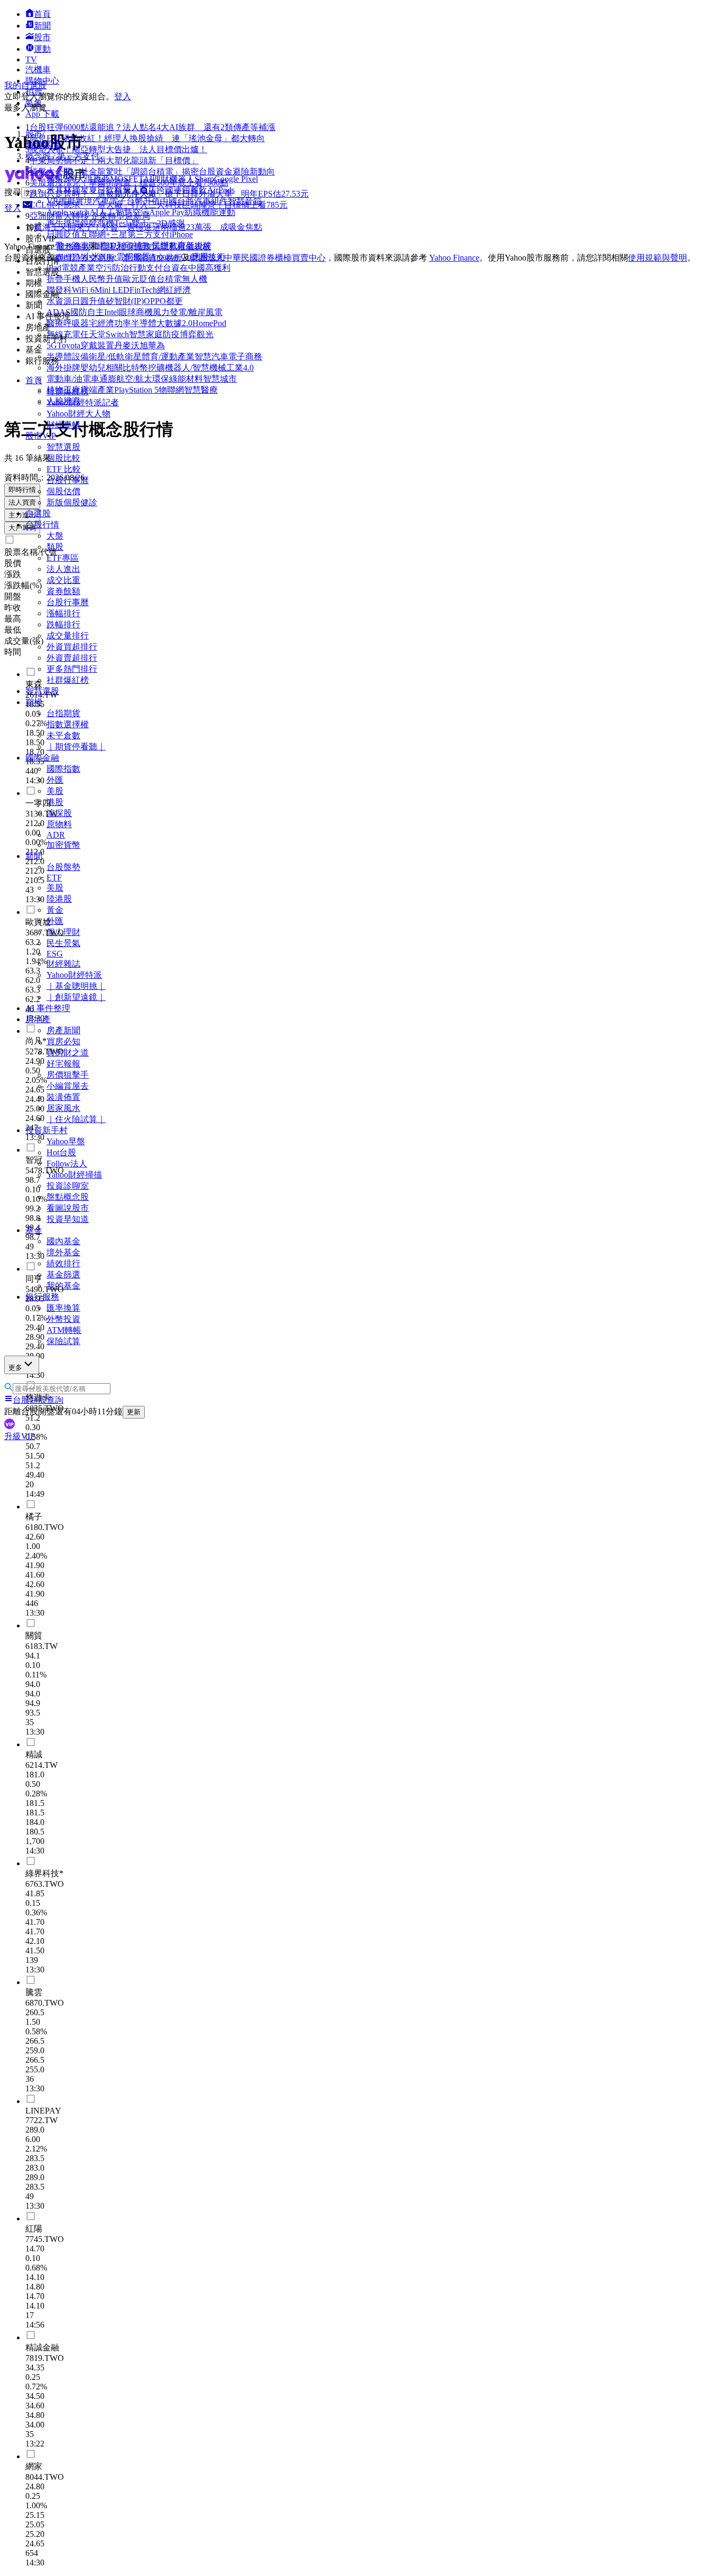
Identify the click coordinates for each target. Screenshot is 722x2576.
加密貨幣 (63, 845)
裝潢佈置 (63, 1097)
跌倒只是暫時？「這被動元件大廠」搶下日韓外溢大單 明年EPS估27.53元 (169, 194)
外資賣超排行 (72, 658)
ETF (54, 878)
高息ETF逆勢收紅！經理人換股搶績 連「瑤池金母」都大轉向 (147, 138)
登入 (123, 96)
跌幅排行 (63, 624)
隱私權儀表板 (186, 247)
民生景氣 (63, 943)
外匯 (55, 780)
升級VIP (20, 1436)
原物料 (59, 824)
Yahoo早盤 (66, 1141)
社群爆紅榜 (68, 391)
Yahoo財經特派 (74, 975)
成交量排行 (68, 636)
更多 (15, 1368)
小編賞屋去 (68, 1086)
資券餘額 (63, 591)
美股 (55, 888)
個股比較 (63, 458)
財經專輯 (63, 425)
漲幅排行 (63, 613)
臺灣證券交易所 (85, 258)
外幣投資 (63, 1319)
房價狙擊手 (68, 1075)
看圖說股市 (68, 1208)
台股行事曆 (68, 480)
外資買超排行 (72, 647)
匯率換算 (63, 1308)
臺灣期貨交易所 (152, 258)
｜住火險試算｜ (76, 1119)
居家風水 (63, 1108)
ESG (55, 954)
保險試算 (63, 1341)
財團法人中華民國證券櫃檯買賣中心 (258, 258)
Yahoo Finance (454, 258)
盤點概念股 (68, 1197)
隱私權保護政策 (131, 247)
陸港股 (59, 899)
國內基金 (63, 1241)
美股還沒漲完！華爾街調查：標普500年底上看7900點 (129, 183)
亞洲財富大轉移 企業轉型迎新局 (90, 216)
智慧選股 (63, 447)
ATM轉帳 (64, 1330)
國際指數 (63, 769)
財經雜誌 (63, 964)
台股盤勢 (63, 867)
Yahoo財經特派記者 (83, 402)
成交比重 (63, 580)
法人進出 (63, 569)
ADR (56, 835)
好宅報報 (63, 1064)
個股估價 (63, 491)
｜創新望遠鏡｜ (76, 997)
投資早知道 (68, 1219)
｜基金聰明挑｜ (76, 986)
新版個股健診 (72, 502)
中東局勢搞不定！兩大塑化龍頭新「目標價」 (114, 160)
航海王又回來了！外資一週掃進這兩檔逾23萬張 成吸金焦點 (148, 227)
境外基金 (63, 1252)
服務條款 (73, 247)
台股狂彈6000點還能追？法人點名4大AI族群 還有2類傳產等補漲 (152, 127)
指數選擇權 (68, 724)
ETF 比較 (64, 469)
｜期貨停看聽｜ (76, 747)
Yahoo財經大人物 (78, 414)
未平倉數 (63, 735)
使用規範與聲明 (658, 258)
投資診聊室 (68, 1186)
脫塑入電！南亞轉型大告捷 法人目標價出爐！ (118, 149)
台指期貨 (63, 713)
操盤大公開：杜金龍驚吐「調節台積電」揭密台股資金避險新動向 (152, 172)
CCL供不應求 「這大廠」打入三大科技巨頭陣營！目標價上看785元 (159, 205)
